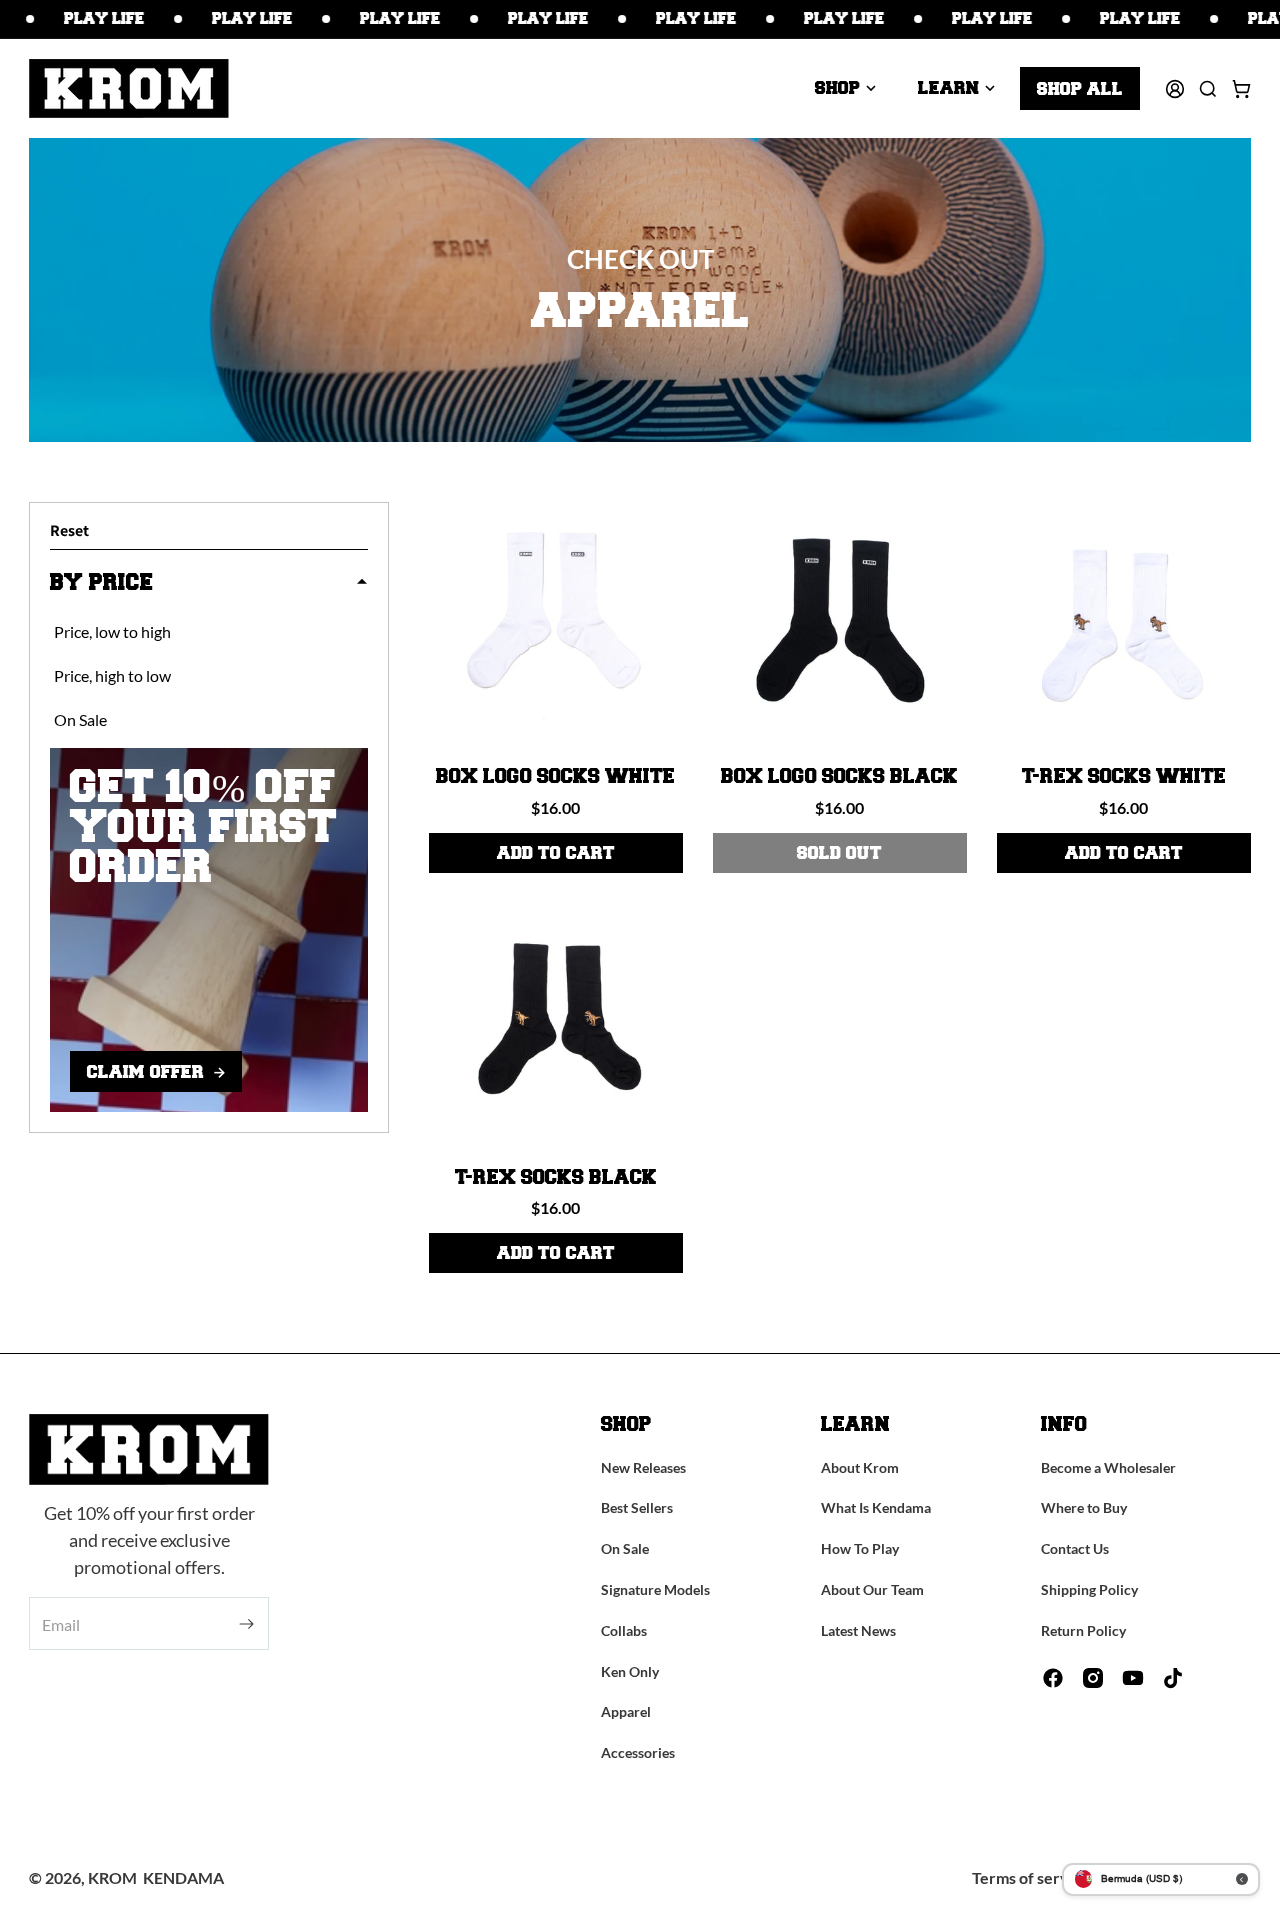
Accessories (638, 1752)
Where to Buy (1084, 1507)
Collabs (624, 1630)
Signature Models (655, 1589)
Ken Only (630, 1671)
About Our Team (872, 1589)
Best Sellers (637, 1507)
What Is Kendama (876, 1507)
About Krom (860, 1467)
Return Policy (1083, 1630)
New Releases (643, 1467)
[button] (845, 88)
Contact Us (1075, 1548)
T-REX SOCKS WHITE (1124, 777)
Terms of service (1031, 1877)
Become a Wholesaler (1108, 1467)
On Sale (625, 1548)
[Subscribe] (246, 1624)
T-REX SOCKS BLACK (556, 1178)
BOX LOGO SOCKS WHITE (555, 777)
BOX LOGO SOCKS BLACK (839, 777)
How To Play (860, 1548)
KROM (112, 1877)
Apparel (626, 1711)
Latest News (858, 1630)
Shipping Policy (1089, 1589)
